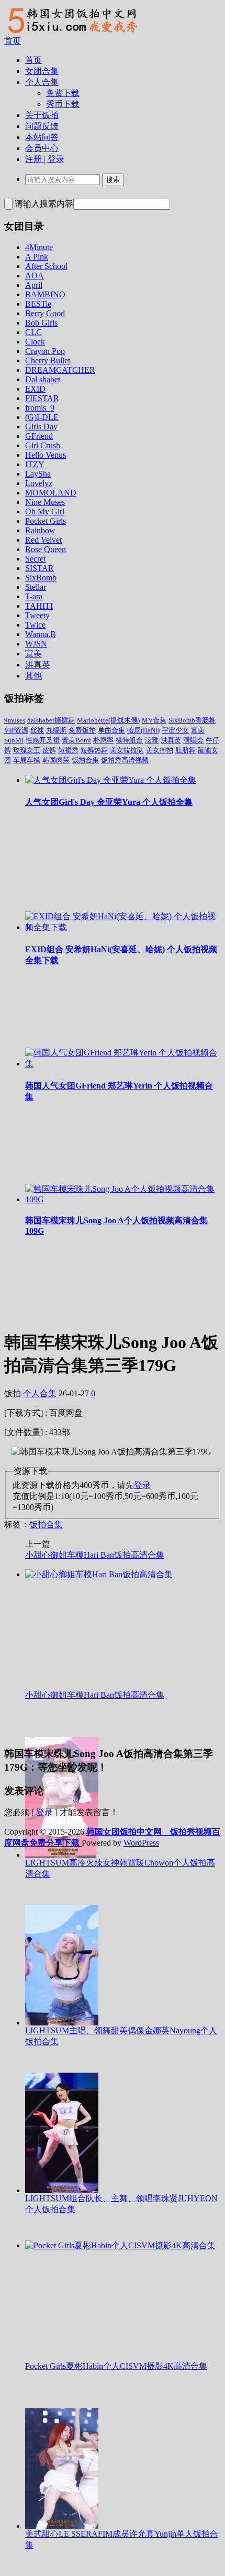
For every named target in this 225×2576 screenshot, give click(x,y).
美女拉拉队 (127, 750)
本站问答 (42, 137)
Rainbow (40, 530)
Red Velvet (43, 540)
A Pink (37, 257)
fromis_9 (40, 408)
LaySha (38, 474)
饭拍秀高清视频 (125, 760)
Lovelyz (39, 483)
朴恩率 (103, 740)
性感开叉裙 (43, 740)
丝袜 (37, 730)
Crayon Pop (45, 351)
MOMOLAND (51, 493)
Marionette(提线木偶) (108, 720)
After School (46, 266)
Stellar (36, 587)
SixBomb (41, 578)
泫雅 (152, 740)
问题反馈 (42, 126)
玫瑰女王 (27, 750)
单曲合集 (111, 730)
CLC (33, 332)
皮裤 (49, 750)
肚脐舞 (185, 750)
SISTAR (40, 568)
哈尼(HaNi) (143, 730)
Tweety (37, 615)
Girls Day (41, 427)
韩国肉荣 (56, 760)
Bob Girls (41, 323)
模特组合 (129, 740)
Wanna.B (41, 634)
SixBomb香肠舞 (192, 720)
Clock (35, 342)
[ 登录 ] (44, 1812)
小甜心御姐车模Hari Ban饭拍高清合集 (95, 1555)
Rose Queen (46, 549)
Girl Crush (43, 445)
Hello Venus (46, 455)
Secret (35, 559)
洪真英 (38, 665)
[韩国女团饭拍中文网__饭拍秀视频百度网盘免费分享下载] (71, 33)
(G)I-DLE (42, 417)
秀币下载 (63, 104)
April (34, 285)
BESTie (38, 304)
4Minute (39, 247)
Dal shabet (43, 379)
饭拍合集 (85, 760)
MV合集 (154, 720)
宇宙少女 (175, 730)
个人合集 (42, 82)
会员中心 (42, 148)
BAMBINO (45, 294)
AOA (35, 276)
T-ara (34, 596)
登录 (142, 1485)
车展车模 (27, 760)
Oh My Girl (45, 511)
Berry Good (45, 313)
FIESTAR (42, 398)
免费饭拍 (82, 730)
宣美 (33, 654)
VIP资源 (16, 730)
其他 (33, 676)
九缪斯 (56, 730)
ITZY (35, 464)
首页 (13, 41)
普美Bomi (76, 740)
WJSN (36, 644)
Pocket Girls (46, 521)
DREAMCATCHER (60, 370)
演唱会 (193, 740)
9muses (15, 720)
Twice (35, 625)
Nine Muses (45, 502)
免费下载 (63, 93)
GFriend (39, 436)
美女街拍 (160, 750)
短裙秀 (68, 750)
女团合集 (42, 71)
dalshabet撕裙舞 (51, 720)
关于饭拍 (42, 115)
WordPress (141, 1843)
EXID (35, 389)
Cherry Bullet (48, 360)
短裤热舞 (94, 750)
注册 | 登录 (45, 159)
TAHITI (39, 606)
